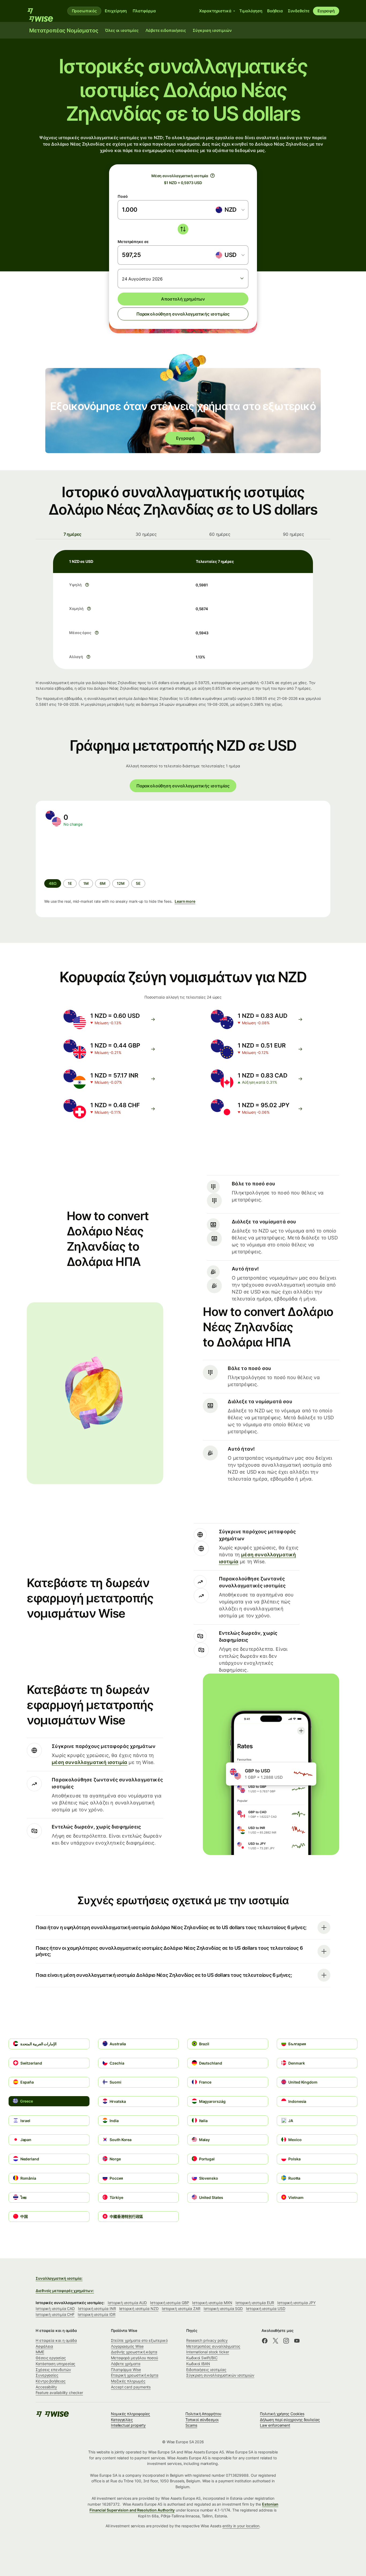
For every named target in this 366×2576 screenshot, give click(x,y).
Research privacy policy (207, 2340)
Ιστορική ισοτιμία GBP (169, 2303)
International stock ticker (208, 2352)
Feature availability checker (59, 2393)
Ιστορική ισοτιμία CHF (55, 2314)
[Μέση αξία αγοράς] (212, 176)
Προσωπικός (84, 11)
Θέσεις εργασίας (51, 2358)
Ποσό (123, 196)
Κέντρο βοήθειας (51, 2381)
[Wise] (43, 11)
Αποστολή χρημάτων (183, 299)
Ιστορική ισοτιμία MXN (212, 2303)
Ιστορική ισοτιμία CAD (55, 2308)
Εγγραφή (326, 11)
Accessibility (46, 2387)
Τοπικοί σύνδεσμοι (202, 2420)
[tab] (72, 534)
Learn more (185, 901)
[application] (84, 853)
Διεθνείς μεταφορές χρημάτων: (65, 2291)
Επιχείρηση (116, 11)
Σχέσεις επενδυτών (53, 2370)
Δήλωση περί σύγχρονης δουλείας (290, 2420)
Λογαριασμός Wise (127, 2346)
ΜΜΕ (40, 2352)
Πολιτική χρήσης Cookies (282, 2414)
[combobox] (230, 210)
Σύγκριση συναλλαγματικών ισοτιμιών (220, 2375)
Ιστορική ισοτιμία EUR (255, 2303)
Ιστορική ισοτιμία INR (97, 2308)
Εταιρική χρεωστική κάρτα (135, 2375)
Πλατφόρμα (144, 11)
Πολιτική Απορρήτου (203, 2414)
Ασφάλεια (44, 2346)
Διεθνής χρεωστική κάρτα (134, 2352)
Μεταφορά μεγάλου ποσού (135, 2358)
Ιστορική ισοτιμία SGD (223, 2308)
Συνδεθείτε (299, 11)
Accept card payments (131, 2387)
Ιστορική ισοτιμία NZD (139, 2308)
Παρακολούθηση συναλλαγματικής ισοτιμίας (183, 314)
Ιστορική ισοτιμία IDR (96, 2314)
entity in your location (241, 2526)
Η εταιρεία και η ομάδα (56, 2340)
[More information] (87, 585)
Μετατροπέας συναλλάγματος (213, 2346)
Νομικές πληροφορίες (130, 2414)
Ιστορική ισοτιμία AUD (127, 2303)
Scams (191, 2425)
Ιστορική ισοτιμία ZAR (181, 2308)
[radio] (70, 883)
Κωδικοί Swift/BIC (202, 2358)
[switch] (183, 229)
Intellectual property (128, 2425)
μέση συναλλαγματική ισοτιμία (89, 1762)
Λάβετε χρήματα (126, 2364)
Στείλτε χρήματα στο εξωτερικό (139, 2340)
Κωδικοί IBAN (198, 2364)
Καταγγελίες (122, 2420)
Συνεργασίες (47, 2375)
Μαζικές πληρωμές (128, 2381)
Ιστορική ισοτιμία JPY (296, 2303)
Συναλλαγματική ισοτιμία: (59, 2278)
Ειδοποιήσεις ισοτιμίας (206, 2370)
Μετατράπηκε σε (133, 242)
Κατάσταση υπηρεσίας (55, 2364)
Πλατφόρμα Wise (126, 2370)
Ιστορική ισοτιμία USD (266, 2308)
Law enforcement (275, 2425)
